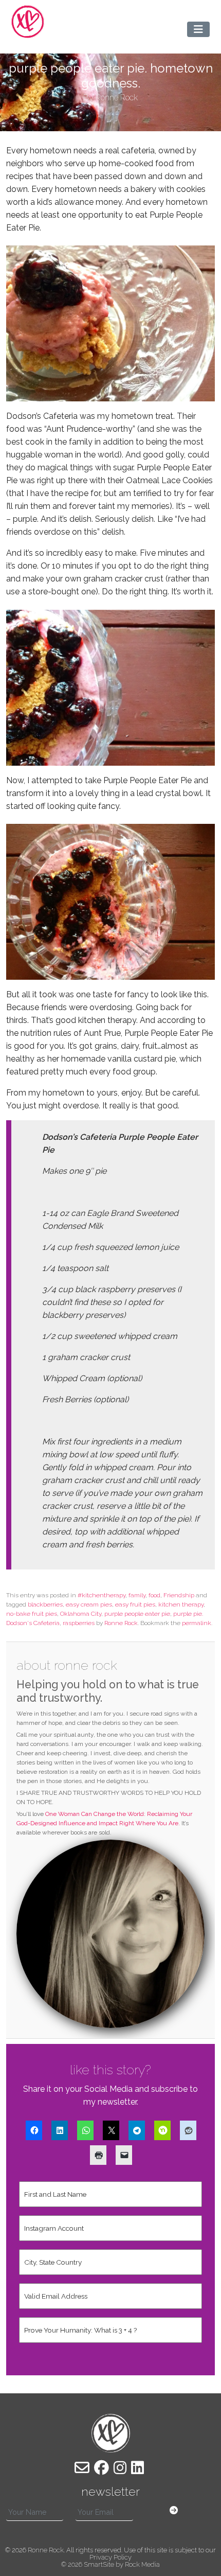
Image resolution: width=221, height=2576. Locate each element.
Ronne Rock (121, 1623)
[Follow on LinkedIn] (137, 2468)
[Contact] (82, 2468)
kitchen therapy (181, 1604)
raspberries (79, 1623)
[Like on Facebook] (102, 2468)
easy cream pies (89, 1604)
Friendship (179, 1595)
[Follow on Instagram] (120, 2468)
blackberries (45, 1604)
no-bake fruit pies (32, 1614)
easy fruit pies (135, 1604)
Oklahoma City (81, 1614)
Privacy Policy (110, 2557)
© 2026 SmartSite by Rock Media (110, 2564)
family (137, 1595)
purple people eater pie (137, 1614)
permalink (197, 1623)
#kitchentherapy (102, 1595)
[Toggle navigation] (198, 29)
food (154, 1595)
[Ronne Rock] (28, 22)
